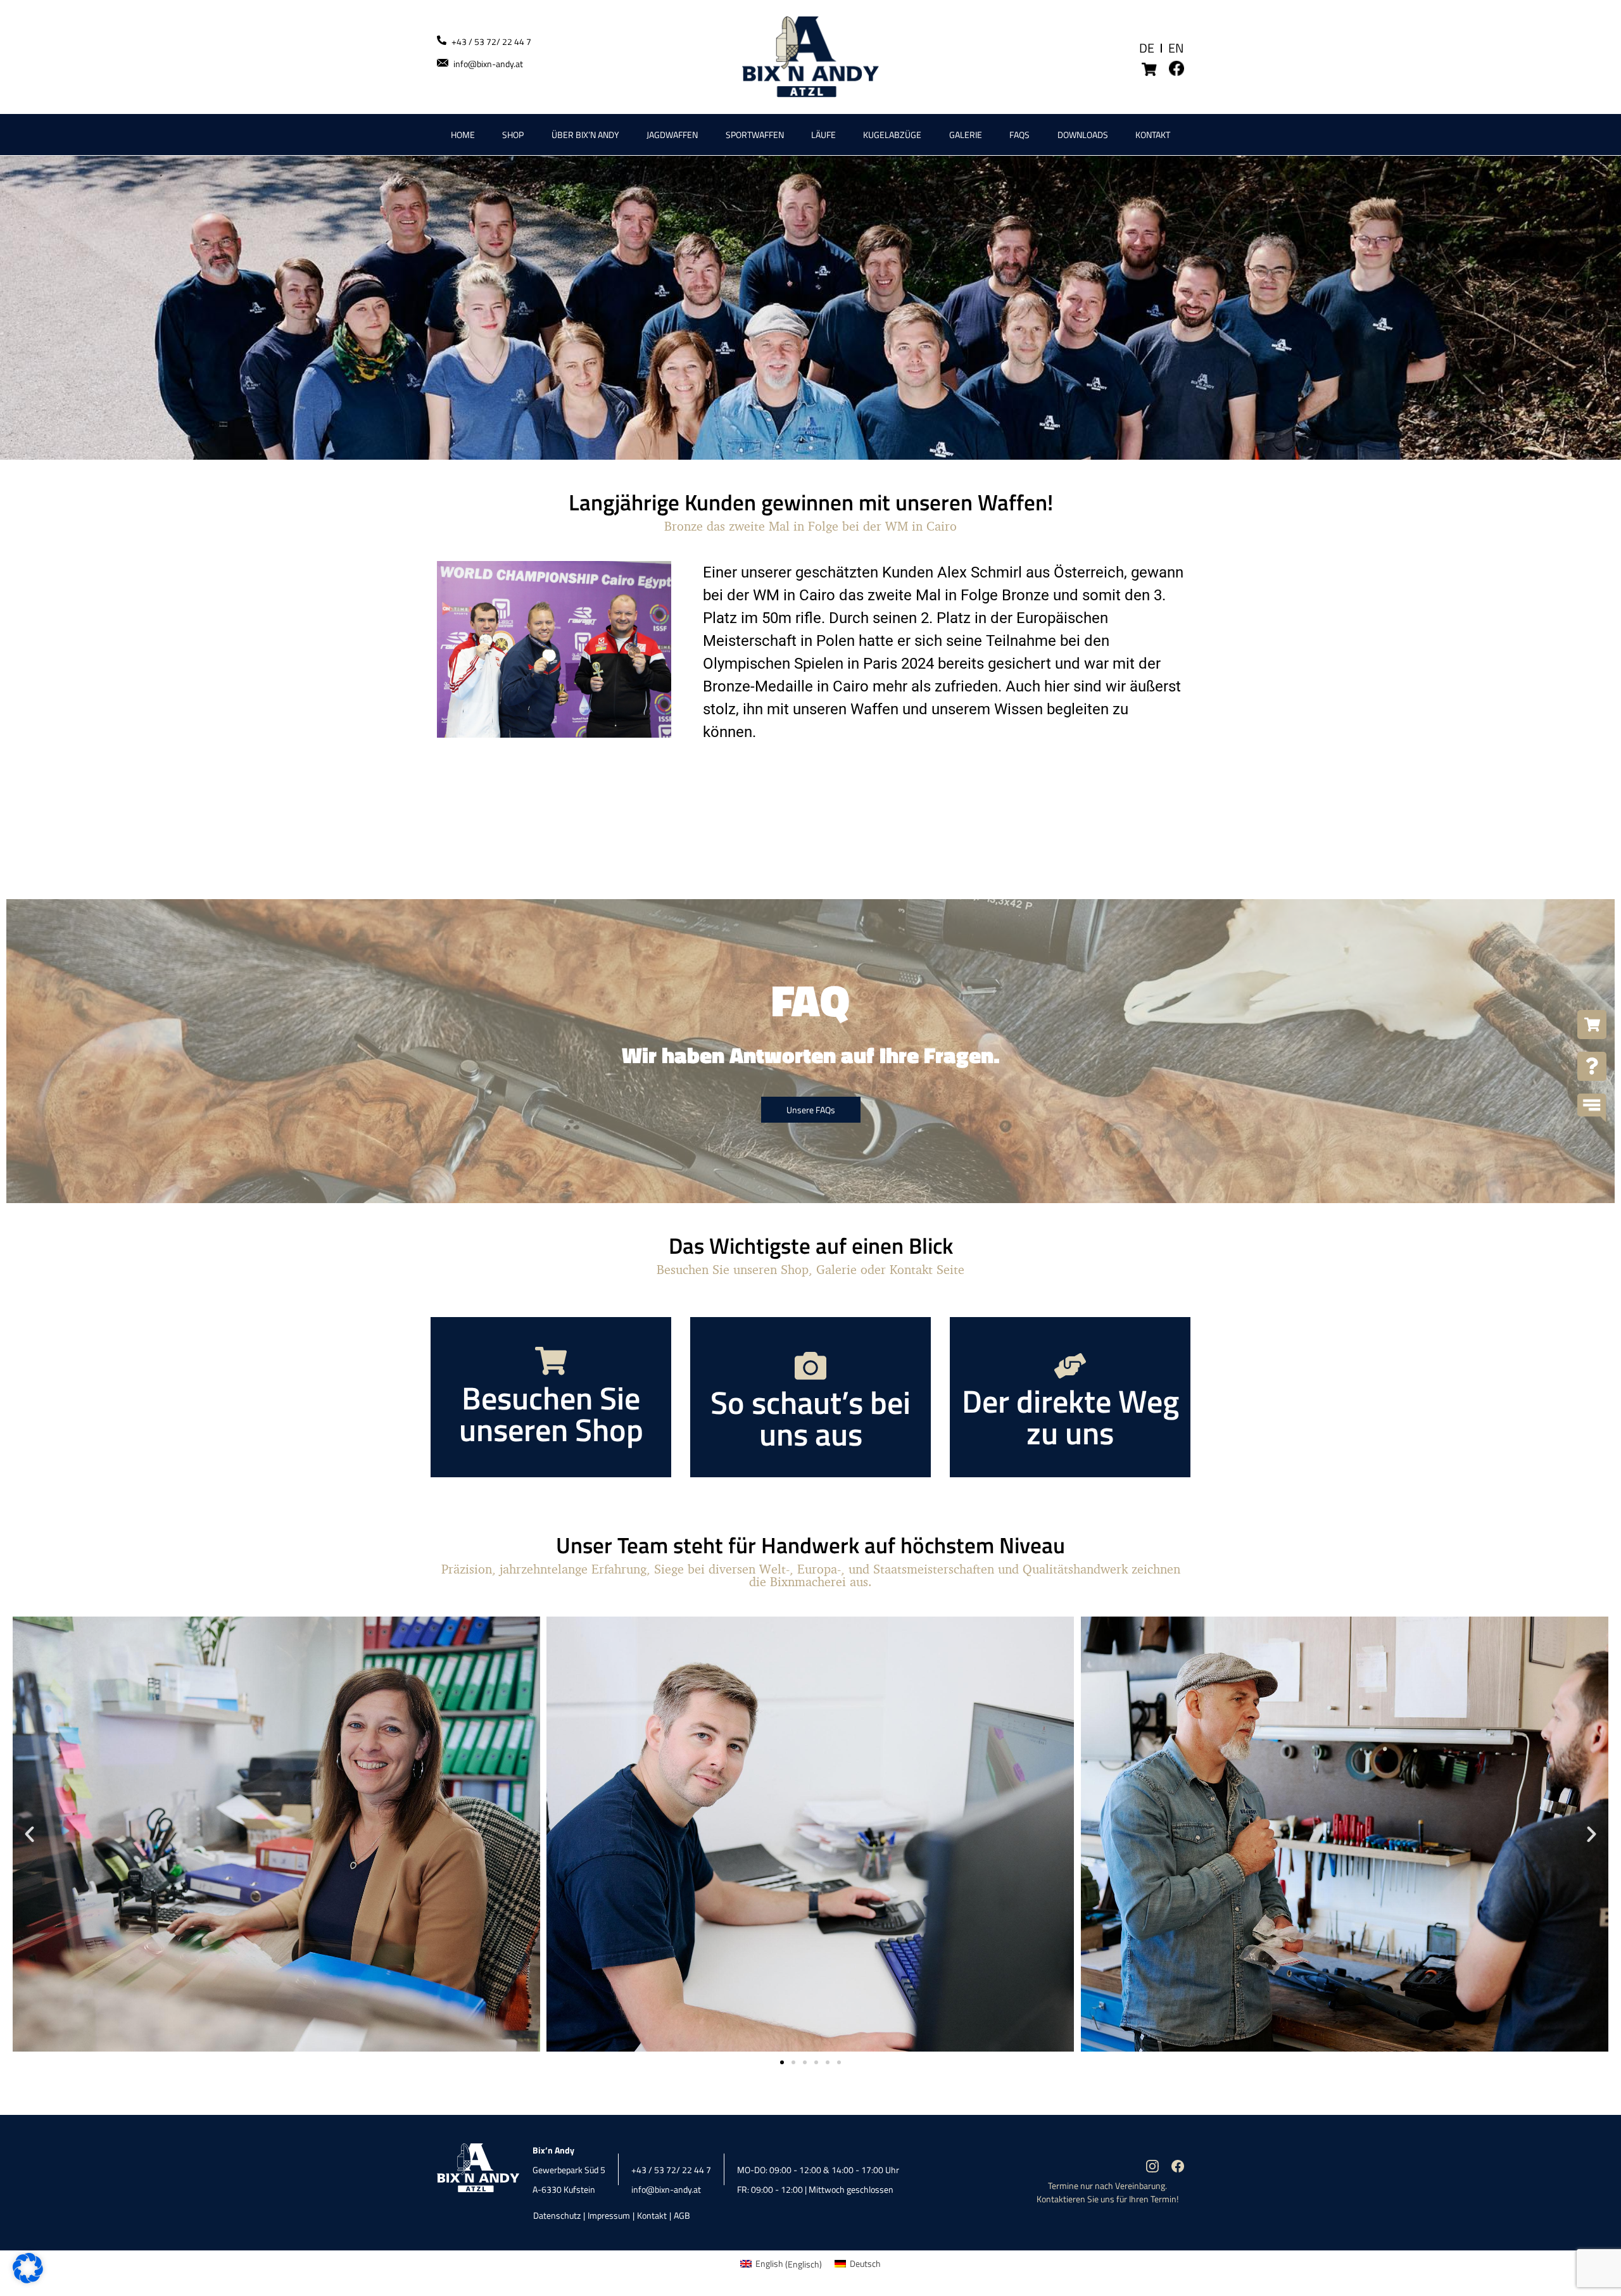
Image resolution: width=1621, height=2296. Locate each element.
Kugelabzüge (892, 135)
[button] (29, 1834)
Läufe (823, 135)
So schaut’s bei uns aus (810, 1418)
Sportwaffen (755, 135)
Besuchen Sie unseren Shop (551, 1413)
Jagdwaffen (672, 135)
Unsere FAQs (811, 1110)
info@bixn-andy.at (488, 64)
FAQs (1019, 135)
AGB (682, 2215)
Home (463, 135)
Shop (513, 135)
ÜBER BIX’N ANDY (585, 135)
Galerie (966, 135)
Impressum (609, 2215)
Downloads (1083, 135)
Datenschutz (557, 2215)
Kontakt (1153, 135)
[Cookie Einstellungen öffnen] (28, 2280)
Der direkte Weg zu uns (1070, 1416)
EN (1176, 48)
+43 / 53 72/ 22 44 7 (491, 41)
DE (1147, 48)
